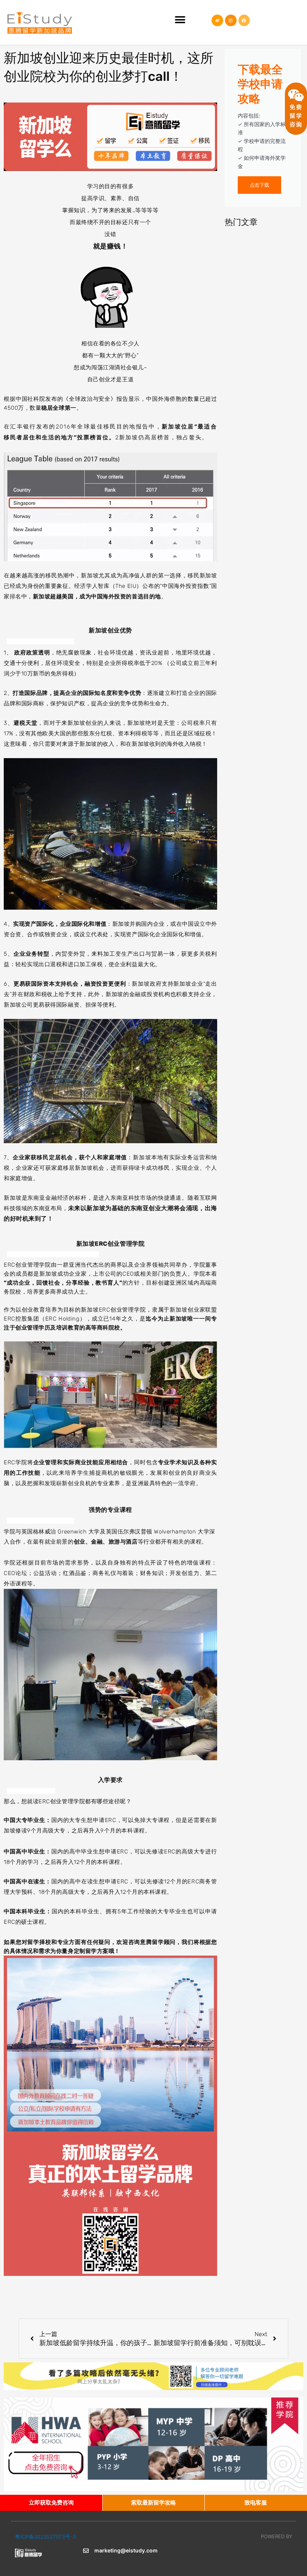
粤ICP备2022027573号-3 (45, 2537)
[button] (180, 20)
